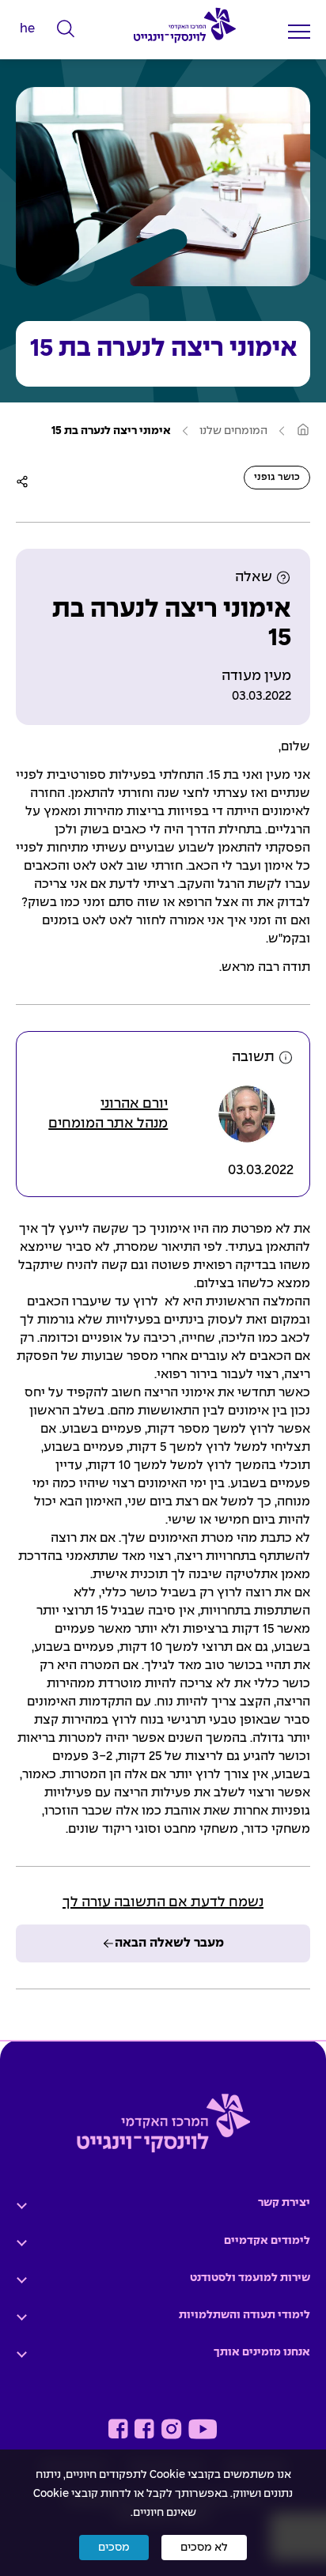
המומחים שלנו (233, 431)
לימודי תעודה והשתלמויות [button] (244, 2315)
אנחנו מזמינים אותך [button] (262, 2352)
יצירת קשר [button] (284, 2203)
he (27, 29)
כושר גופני (277, 478)
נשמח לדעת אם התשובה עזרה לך (163, 1903)
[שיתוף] (22, 482)
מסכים (114, 2548)
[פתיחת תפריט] (299, 31)
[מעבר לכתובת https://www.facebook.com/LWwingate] (118, 2429)
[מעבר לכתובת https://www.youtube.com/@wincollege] (203, 2429)
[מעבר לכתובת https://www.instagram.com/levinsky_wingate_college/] (171, 2429)
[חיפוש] (66, 29)
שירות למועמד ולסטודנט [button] (250, 2278)
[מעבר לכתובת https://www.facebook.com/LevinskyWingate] (144, 2429)
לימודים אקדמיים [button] (267, 2241)
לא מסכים (204, 2548)
